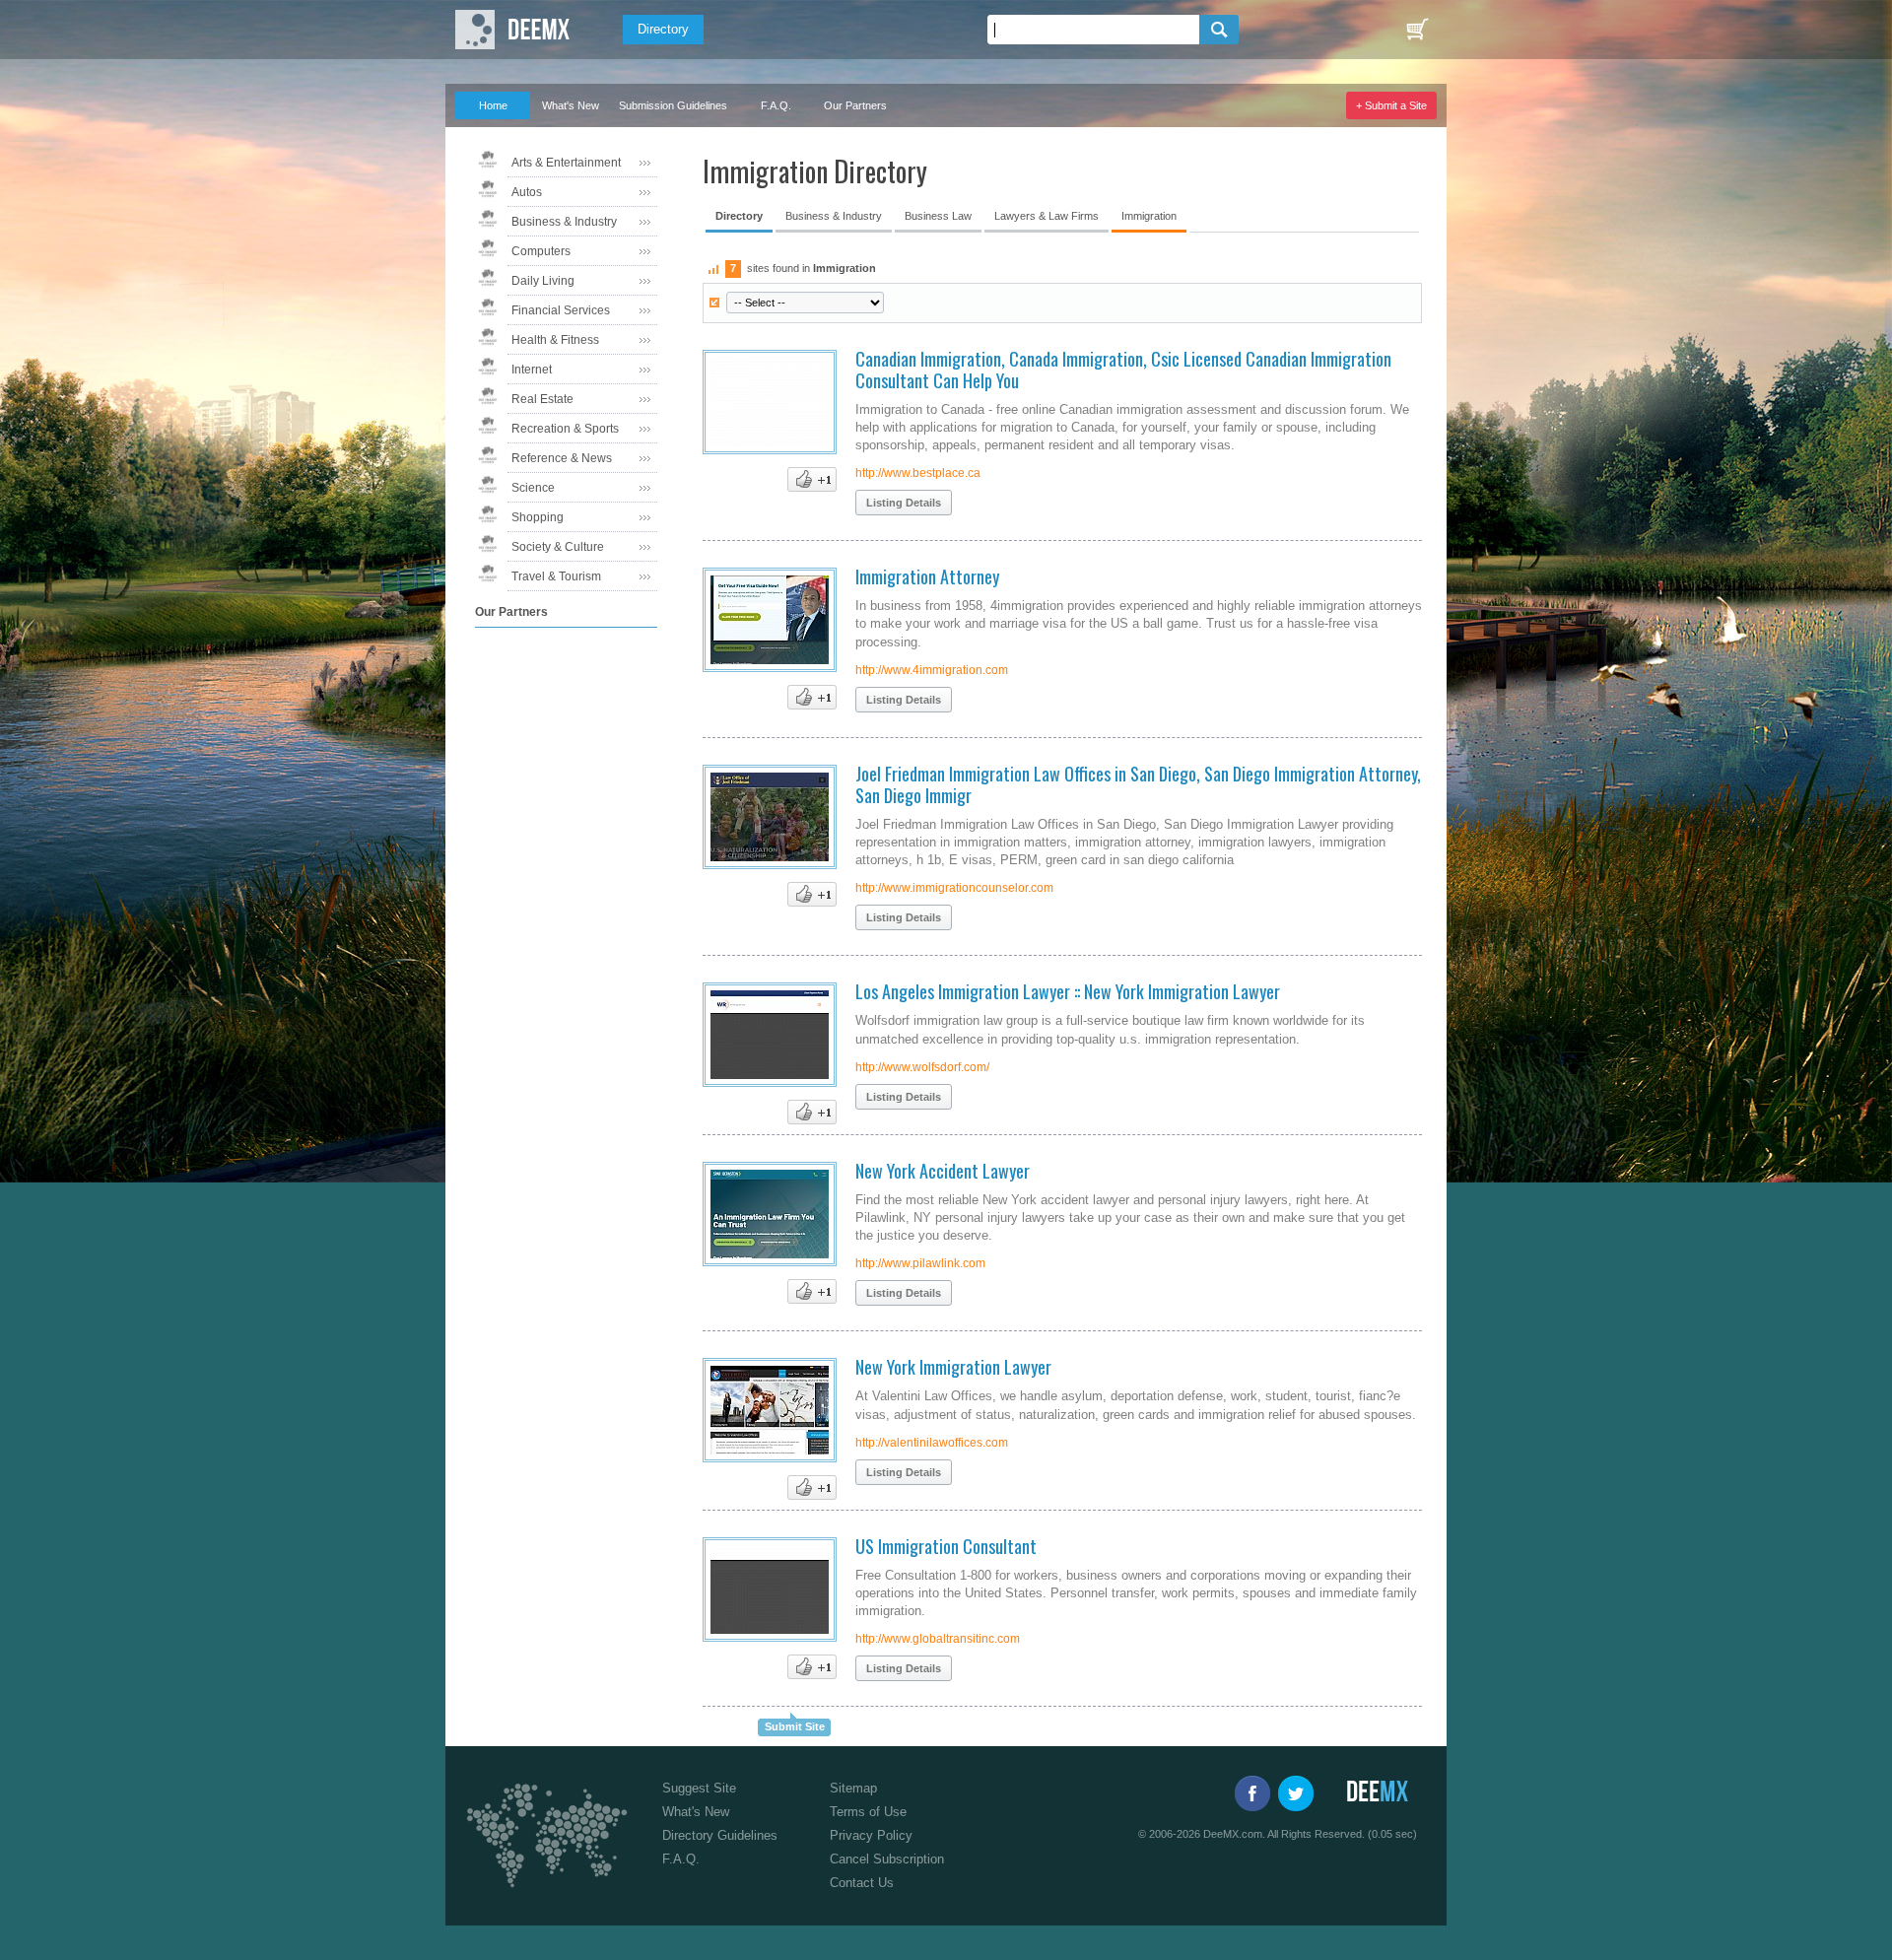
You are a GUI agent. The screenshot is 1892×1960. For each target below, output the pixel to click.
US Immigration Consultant (946, 1546)
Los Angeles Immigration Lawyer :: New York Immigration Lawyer (1068, 991)
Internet (532, 370)
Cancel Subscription (887, 1859)
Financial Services (561, 310)
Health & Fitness (555, 340)
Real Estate (542, 399)
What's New (571, 105)
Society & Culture (558, 547)
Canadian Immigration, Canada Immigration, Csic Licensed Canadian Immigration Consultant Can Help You (1123, 370)
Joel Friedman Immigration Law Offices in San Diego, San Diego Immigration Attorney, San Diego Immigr (1138, 784)
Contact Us (862, 1883)
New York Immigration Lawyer (953, 1367)
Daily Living (543, 281)
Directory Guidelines (720, 1835)
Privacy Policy (871, 1835)
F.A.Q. (776, 105)
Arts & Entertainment (566, 163)
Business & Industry (564, 222)
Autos (527, 192)
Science (533, 488)
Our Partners (855, 105)
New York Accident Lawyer (943, 1171)
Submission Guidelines (673, 105)
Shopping (538, 517)
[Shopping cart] (1417, 30)
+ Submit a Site (1391, 105)
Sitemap (853, 1788)
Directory (663, 29)
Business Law (938, 216)
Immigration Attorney (927, 576)
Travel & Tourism (556, 576)
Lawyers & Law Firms (1047, 216)
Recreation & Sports (565, 429)
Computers (541, 251)
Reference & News (562, 458)
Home (493, 105)
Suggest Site (699, 1788)
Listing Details (904, 503)
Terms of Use (868, 1812)
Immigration (1149, 216)
